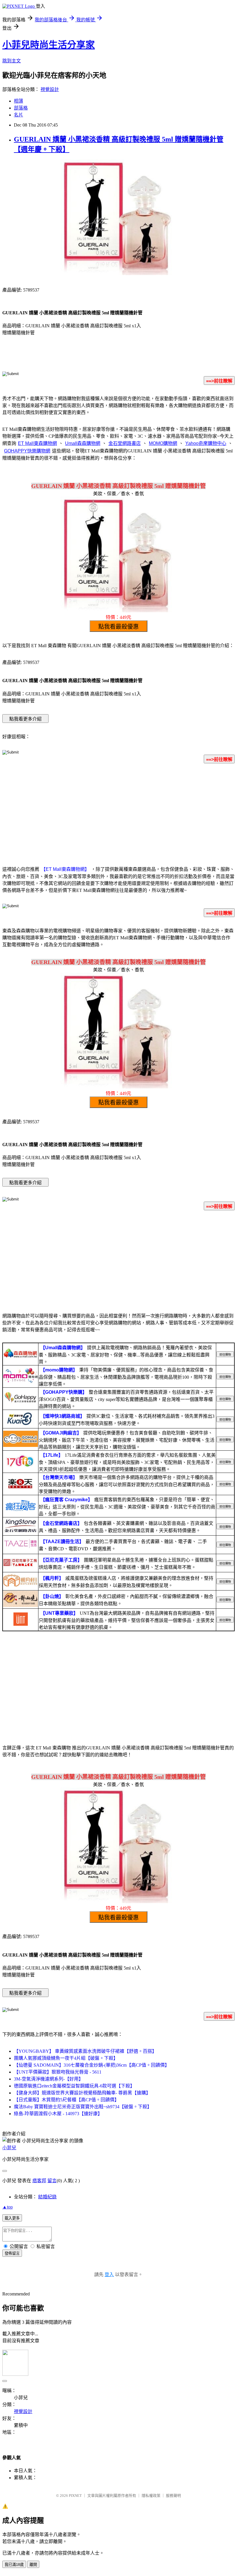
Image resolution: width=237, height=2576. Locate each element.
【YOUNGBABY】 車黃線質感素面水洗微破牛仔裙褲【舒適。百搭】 (85, 2051)
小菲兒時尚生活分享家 (49, 45)
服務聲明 (173, 2496)
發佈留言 (12, 2253)
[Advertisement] (118, 814)
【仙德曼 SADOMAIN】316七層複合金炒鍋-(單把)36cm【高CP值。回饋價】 (92, 2065)
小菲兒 (9, 2148)
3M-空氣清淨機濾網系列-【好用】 (49, 2079)
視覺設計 (50, 89)
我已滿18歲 (14, 2565)
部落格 (21, 108)
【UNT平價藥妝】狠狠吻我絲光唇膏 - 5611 (58, 2072)
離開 (33, 2565)
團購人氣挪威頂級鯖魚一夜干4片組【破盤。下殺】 (66, 2058)
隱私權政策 (151, 2496)
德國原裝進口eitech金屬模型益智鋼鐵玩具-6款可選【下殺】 (74, 2086)
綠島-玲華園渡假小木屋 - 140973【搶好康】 (58, 2114)
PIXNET (75, 2496)
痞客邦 (39, 2181)
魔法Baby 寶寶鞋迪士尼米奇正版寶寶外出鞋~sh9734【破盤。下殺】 (83, 2107)
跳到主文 (12, 61)
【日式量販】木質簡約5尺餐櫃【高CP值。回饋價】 (66, 2100)
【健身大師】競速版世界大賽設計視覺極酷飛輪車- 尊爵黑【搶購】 (82, 2093)
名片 (18, 115)
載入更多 (12, 2218)
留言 (52, 2181)
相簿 (18, 101)
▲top (8, 2207)
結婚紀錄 (47, 2197)
